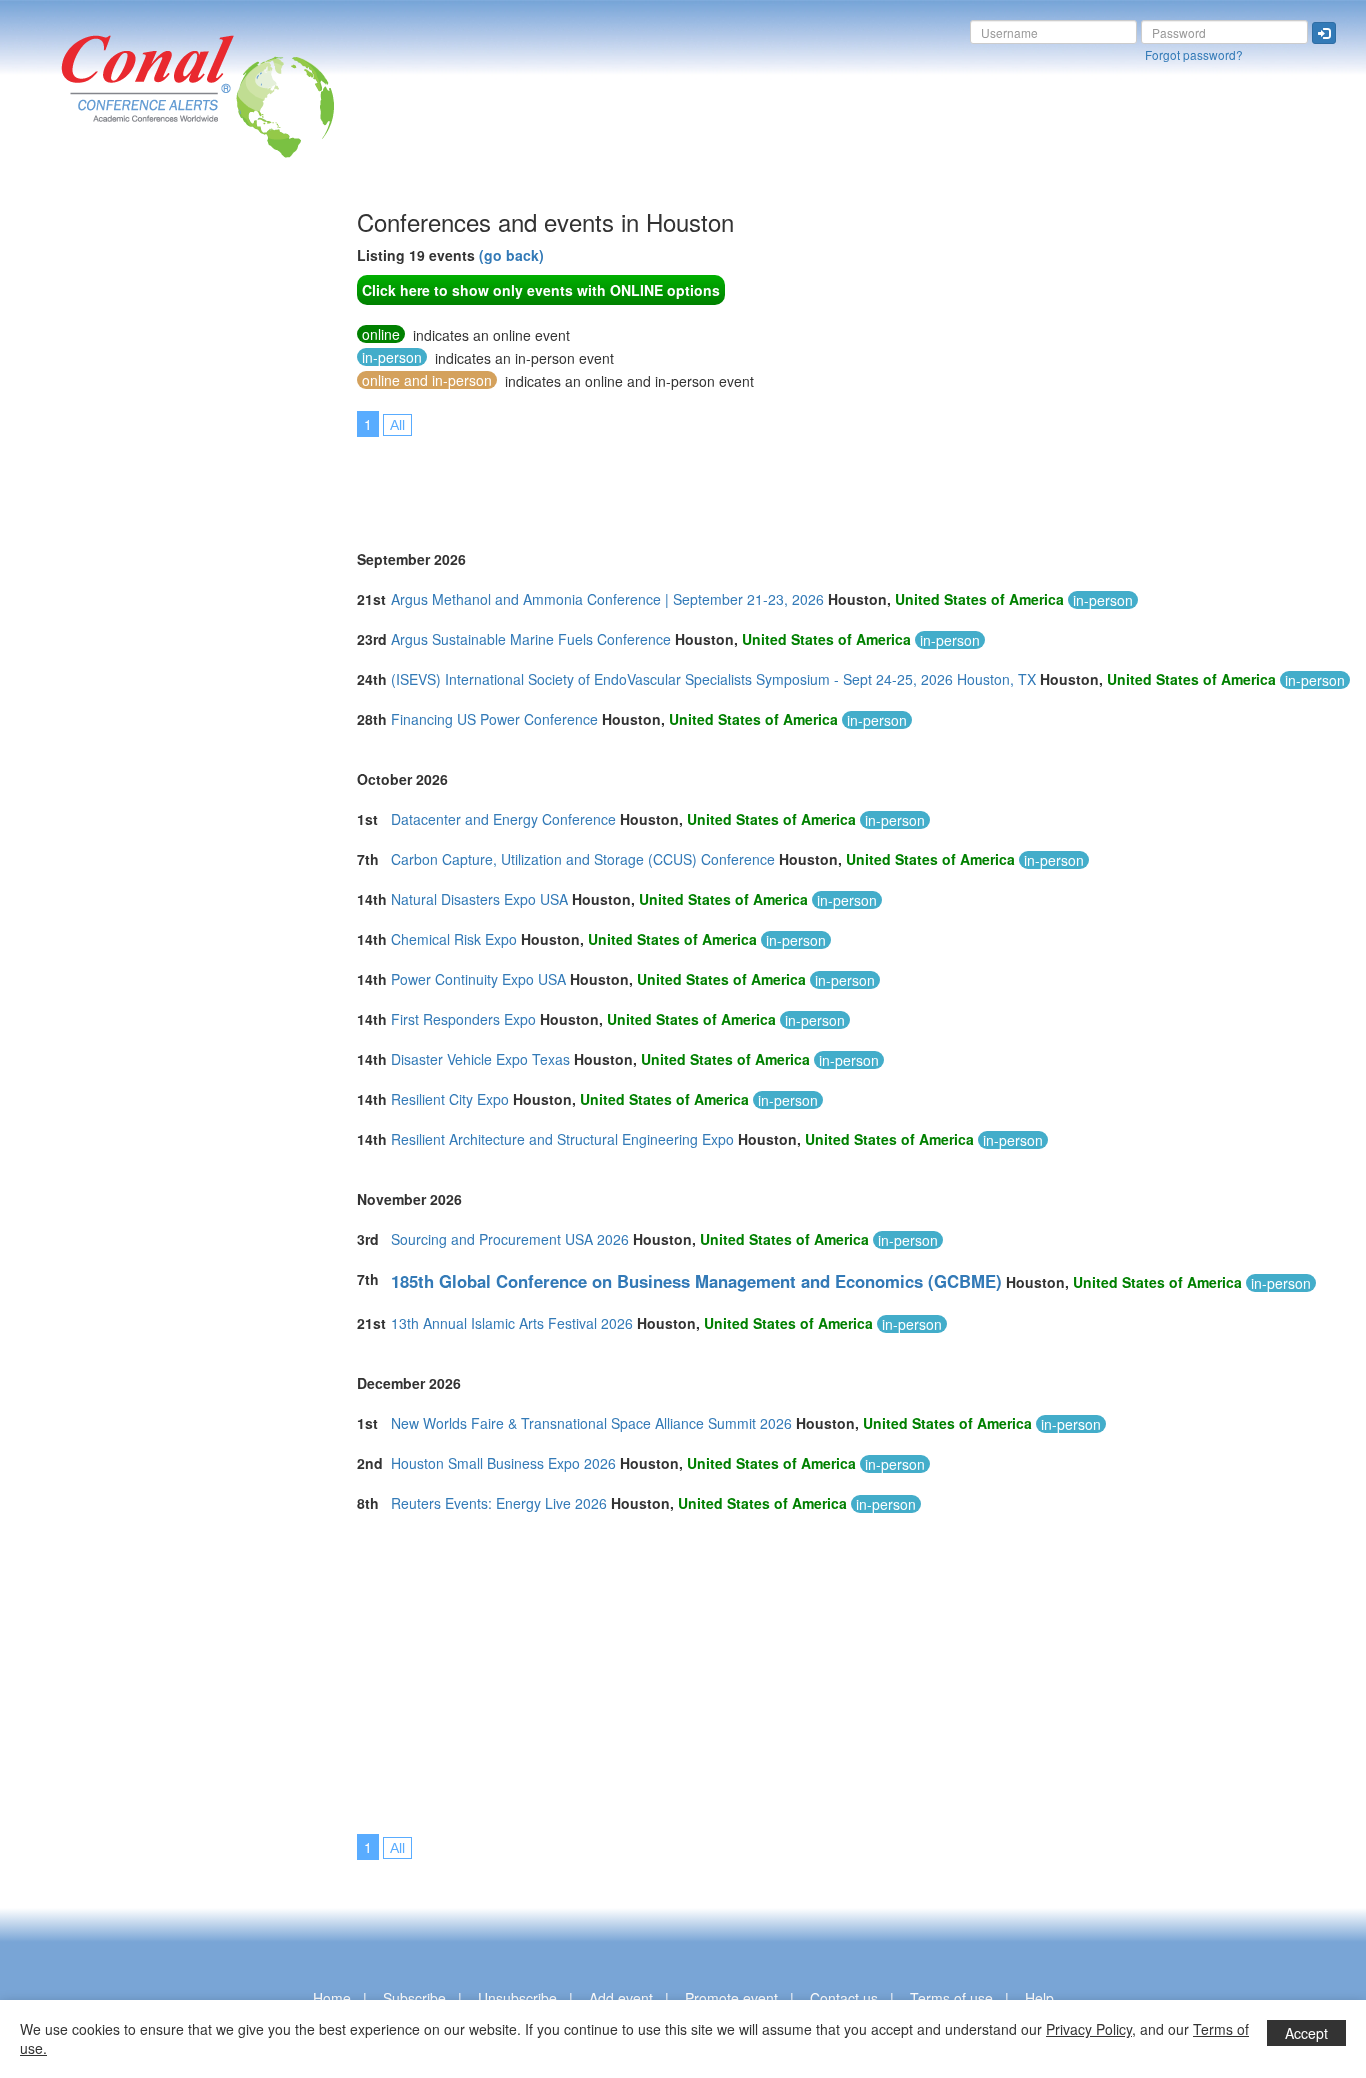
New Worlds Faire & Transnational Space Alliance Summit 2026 (591, 1423)
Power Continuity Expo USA (478, 979)
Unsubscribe (517, 1998)
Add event (621, 1998)
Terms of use (951, 1998)
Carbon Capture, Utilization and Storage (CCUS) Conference (583, 859)
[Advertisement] (95, 509)
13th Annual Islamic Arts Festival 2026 (512, 1323)
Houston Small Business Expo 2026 (503, 1463)
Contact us (844, 1998)
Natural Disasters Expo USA (479, 899)
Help (1039, 1998)
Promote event (731, 1998)
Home (332, 1998)
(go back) (511, 255)
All (397, 425)
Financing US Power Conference (494, 719)
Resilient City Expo (450, 1099)
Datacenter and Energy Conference (503, 819)
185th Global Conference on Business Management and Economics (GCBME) (696, 1281)
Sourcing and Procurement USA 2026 (510, 1239)
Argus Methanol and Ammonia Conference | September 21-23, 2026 (607, 599)
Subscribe (414, 1998)
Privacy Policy (1089, 2029)
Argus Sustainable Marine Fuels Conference (531, 639)
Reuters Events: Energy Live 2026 (499, 1503)
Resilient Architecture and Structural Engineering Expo (562, 1139)
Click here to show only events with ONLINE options (541, 290)
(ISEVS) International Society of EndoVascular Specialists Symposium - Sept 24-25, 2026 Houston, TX (713, 679)
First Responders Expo (463, 1019)
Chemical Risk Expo (454, 939)
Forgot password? (1194, 54)
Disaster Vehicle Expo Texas (480, 1059)
